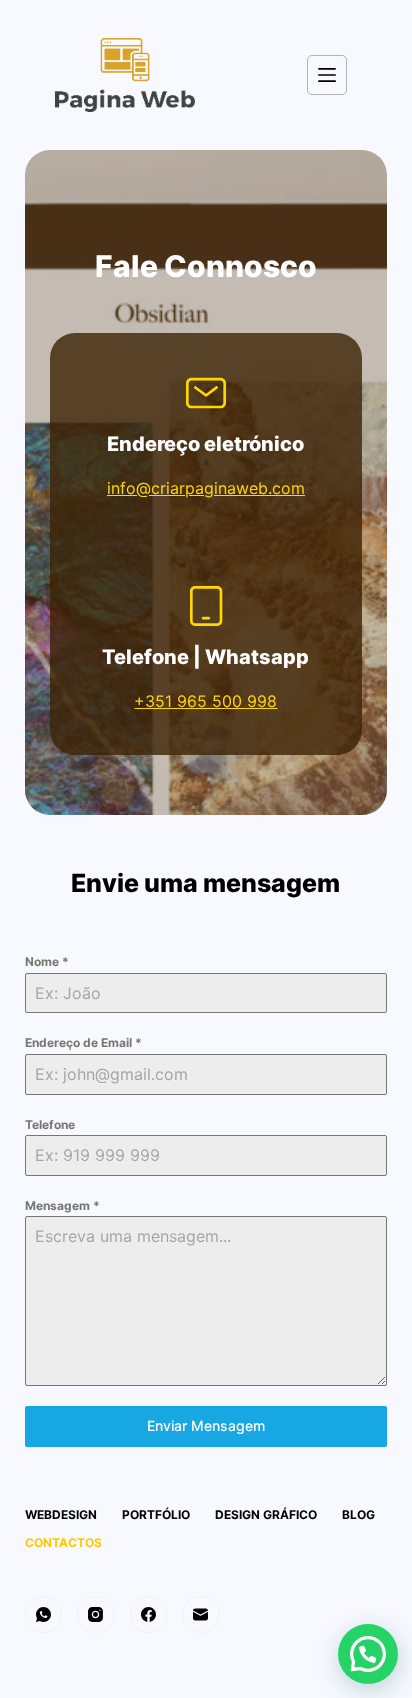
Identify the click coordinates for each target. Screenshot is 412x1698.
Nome (47, 961)
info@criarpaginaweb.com (206, 488)
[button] (368, 1654)
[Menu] (327, 75)
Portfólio (156, 1514)
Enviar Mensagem (206, 1425)
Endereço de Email (83, 1042)
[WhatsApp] (44, 1615)
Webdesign (61, 1514)
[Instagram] (96, 1615)
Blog (358, 1514)
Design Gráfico (266, 1514)
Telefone (50, 1124)
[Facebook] (149, 1615)
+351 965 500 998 (205, 701)
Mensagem (62, 1205)
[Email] (201, 1615)
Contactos (63, 1542)
